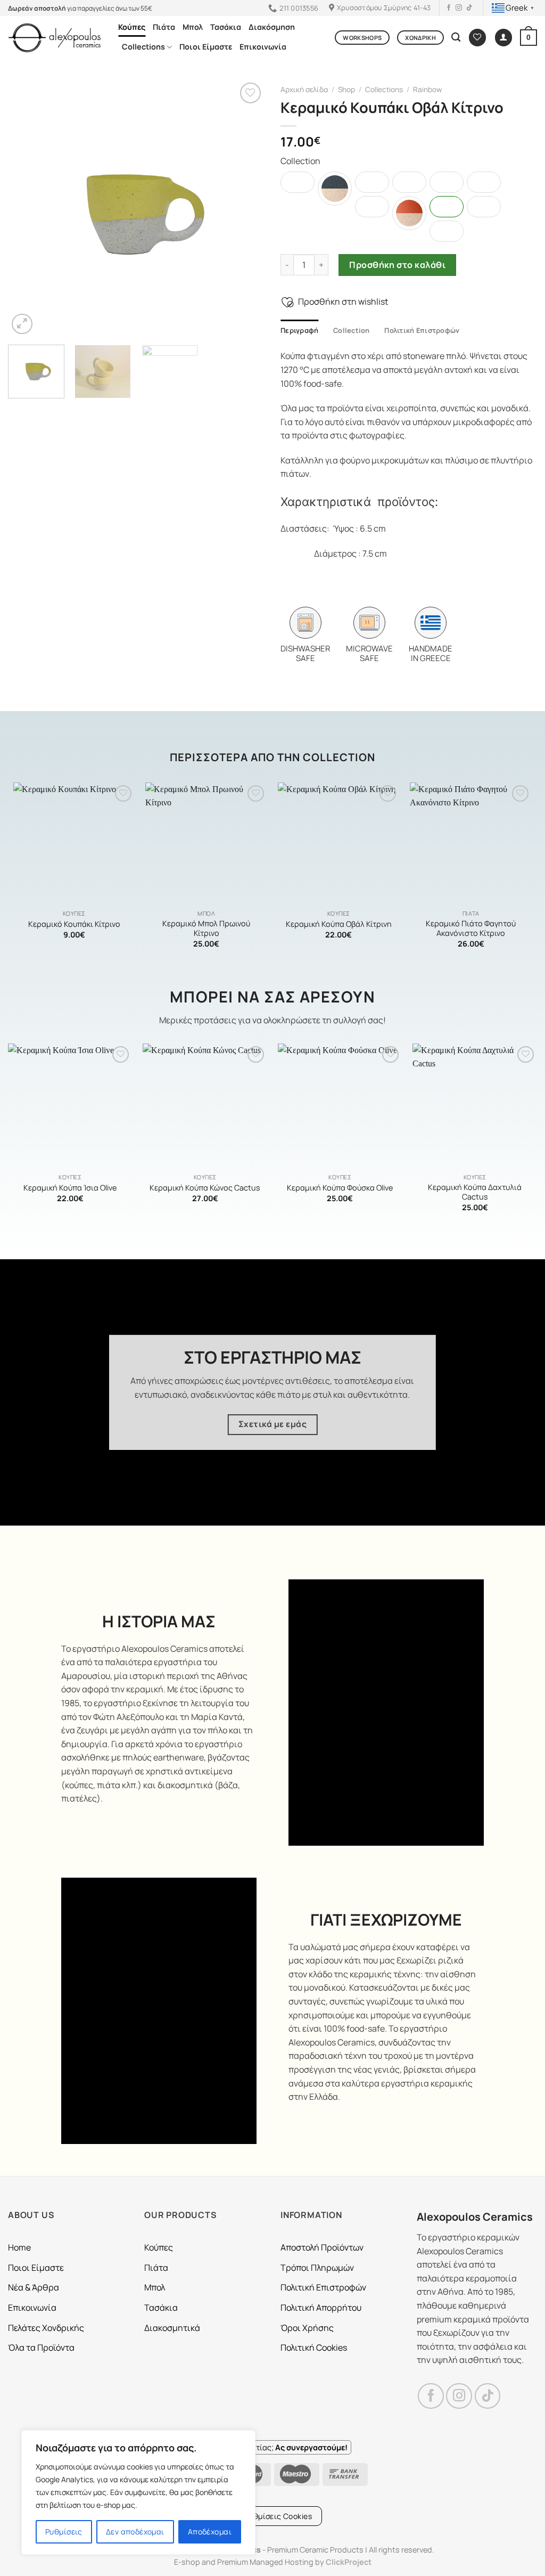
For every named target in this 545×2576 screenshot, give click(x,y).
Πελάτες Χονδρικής (46, 2328)
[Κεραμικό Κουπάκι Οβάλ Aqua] (298, 182)
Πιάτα (164, 27)
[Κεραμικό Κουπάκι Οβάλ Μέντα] (372, 207)
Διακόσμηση (272, 27)
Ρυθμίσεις (64, 2532)
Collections (143, 47)
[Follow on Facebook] (449, 8)
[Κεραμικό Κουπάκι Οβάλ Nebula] (484, 182)
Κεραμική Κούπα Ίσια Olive (70, 1188)
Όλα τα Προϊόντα (41, 2347)
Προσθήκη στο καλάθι (397, 265)
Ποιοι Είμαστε (206, 47)
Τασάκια (226, 27)
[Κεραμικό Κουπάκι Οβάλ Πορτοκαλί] (409, 213)
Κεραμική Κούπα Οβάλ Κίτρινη (339, 924)
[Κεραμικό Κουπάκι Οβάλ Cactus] (372, 182)
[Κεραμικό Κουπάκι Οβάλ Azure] (335, 189)
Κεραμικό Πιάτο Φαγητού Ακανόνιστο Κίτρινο (471, 929)
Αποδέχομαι (210, 2532)
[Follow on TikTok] (469, 8)
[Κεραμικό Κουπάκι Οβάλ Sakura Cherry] (484, 207)
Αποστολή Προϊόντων (322, 2247)
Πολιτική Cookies (314, 2347)
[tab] (299, 330)
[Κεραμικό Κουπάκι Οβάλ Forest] (409, 182)
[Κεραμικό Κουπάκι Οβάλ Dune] (447, 182)
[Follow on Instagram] (459, 8)
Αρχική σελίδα (304, 89)
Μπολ (193, 27)
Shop (346, 89)
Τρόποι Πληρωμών (317, 2268)
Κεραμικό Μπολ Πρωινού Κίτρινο (206, 929)
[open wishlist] (477, 38)
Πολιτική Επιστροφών (422, 330)
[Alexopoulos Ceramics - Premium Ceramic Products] (55, 38)
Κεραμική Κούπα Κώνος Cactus (205, 1188)
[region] (138, 2492)
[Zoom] (22, 324)
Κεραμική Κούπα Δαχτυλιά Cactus (475, 1192)
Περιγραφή (299, 330)
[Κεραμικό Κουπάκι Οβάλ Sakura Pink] (447, 231)
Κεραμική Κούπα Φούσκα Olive (340, 1188)
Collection (352, 330)
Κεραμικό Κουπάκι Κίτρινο (74, 924)
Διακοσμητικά (172, 2328)
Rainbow (427, 89)
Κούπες (132, 27)
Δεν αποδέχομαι (135, 2532)
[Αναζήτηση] (456, 38)
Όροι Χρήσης (307, 2328)
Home (19, 2247)
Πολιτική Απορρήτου (321, 2308)
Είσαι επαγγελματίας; (272, 2447)
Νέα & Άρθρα (34, 2287)
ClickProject (349, 2562)
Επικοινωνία (263, 47)
